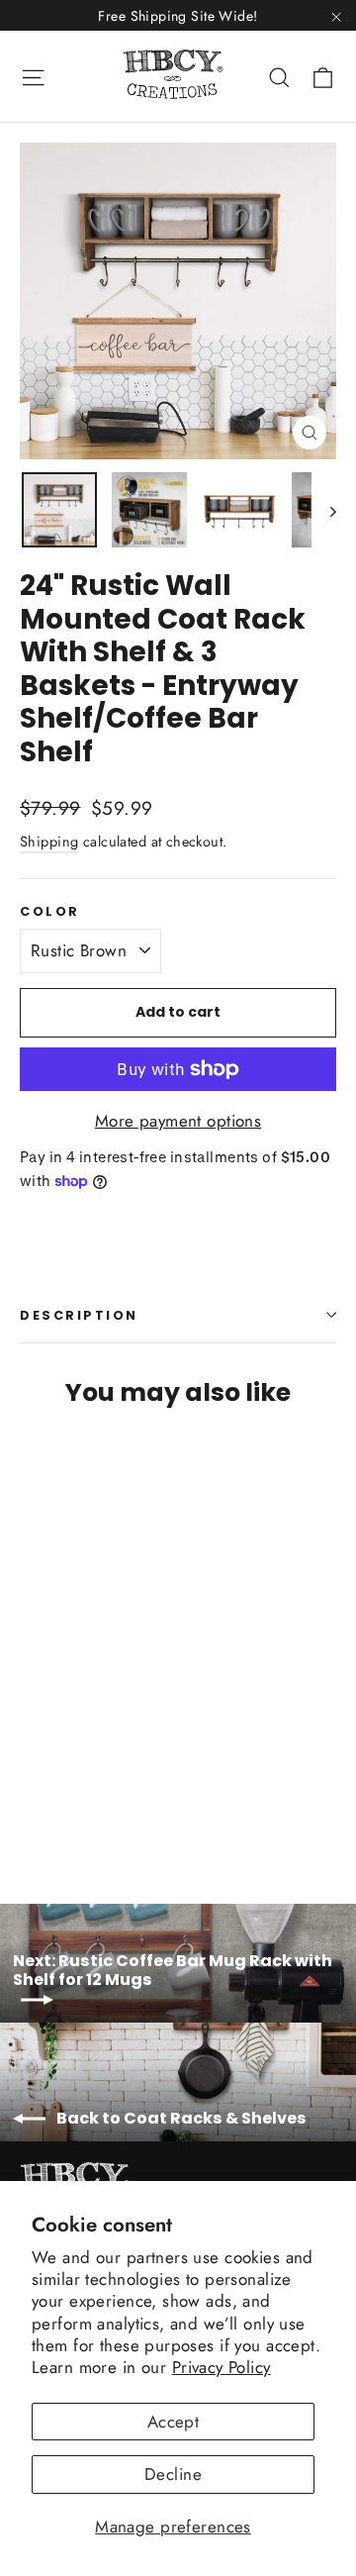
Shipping (49, 842)
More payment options (178, 1121)
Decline (173, 2474)
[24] (31, 1806)
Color (50, 911)
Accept (174, 2422)
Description (79, 1315)
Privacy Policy (222, 2367)
